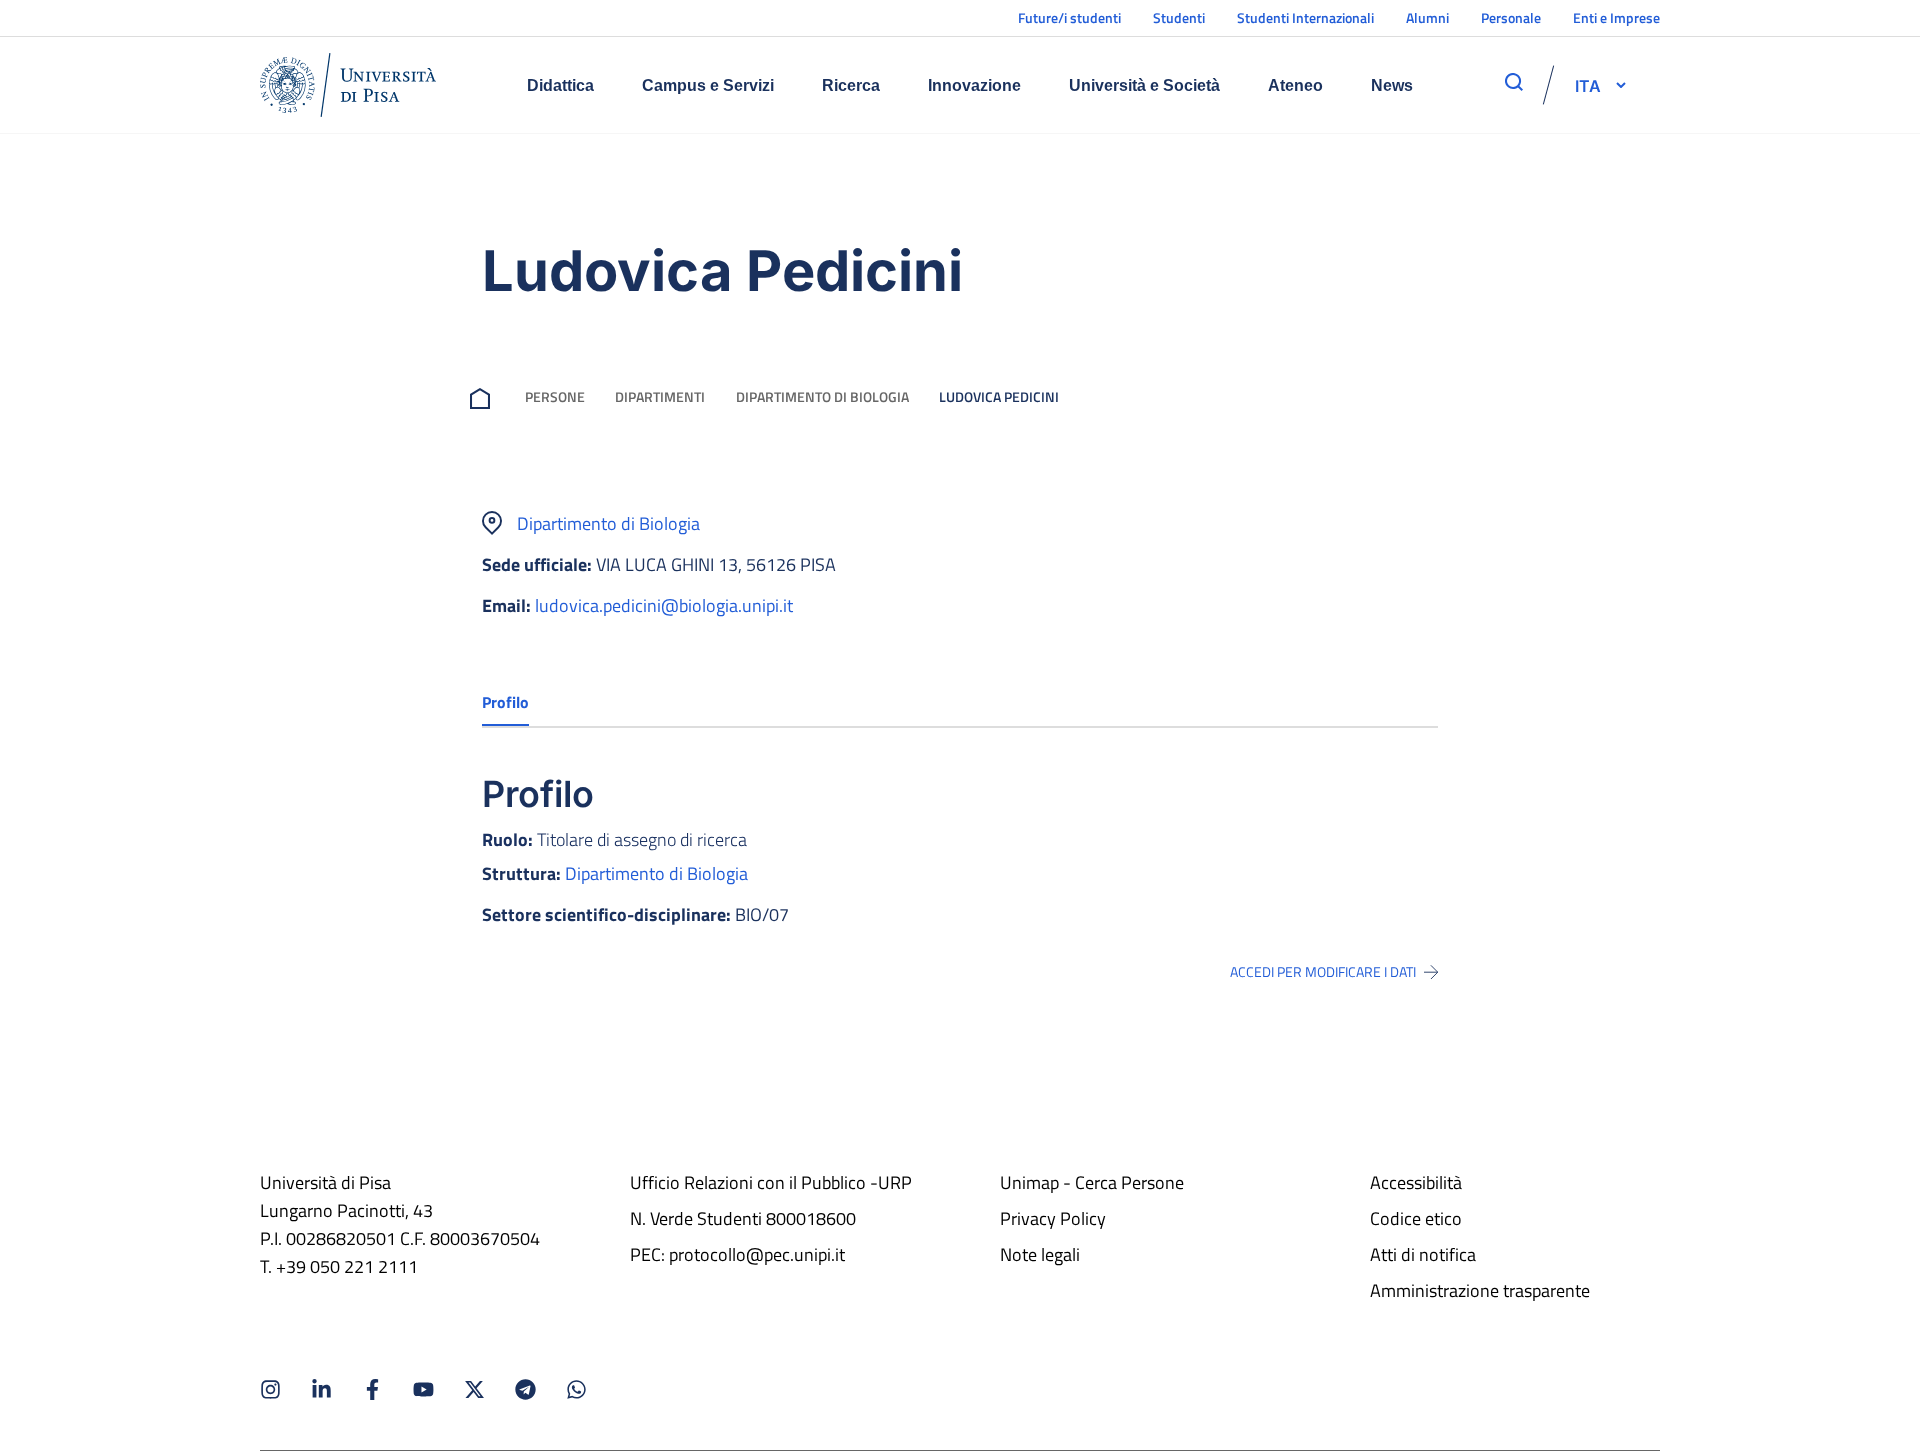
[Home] (348, 85)
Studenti (1179, 17)
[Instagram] (270, 1389)
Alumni (1427, 17)
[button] (1588, 85)
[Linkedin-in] (321, 1389)
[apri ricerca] (1514, 82)
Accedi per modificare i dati (1323, 972)
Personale (1511, 17)
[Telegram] (525, 1389)
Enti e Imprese (1616, 17)
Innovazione (974, 85)
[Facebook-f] (372, 1389)
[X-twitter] (474, 1389)
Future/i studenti (1069, 17)
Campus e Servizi (708, 85)
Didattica (560, 85)
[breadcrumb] (484, 396)
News (1392, 85)
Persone (555, 396)
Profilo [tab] (505, 702)
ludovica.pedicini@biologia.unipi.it (664, 605)
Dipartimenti (660, 396)
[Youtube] (423, 1389)
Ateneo (1295, 85)
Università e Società (1144, 85)
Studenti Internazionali (1305, 17)
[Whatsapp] (576, 1389)
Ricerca (851, 85)
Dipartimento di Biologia (822, 396)
